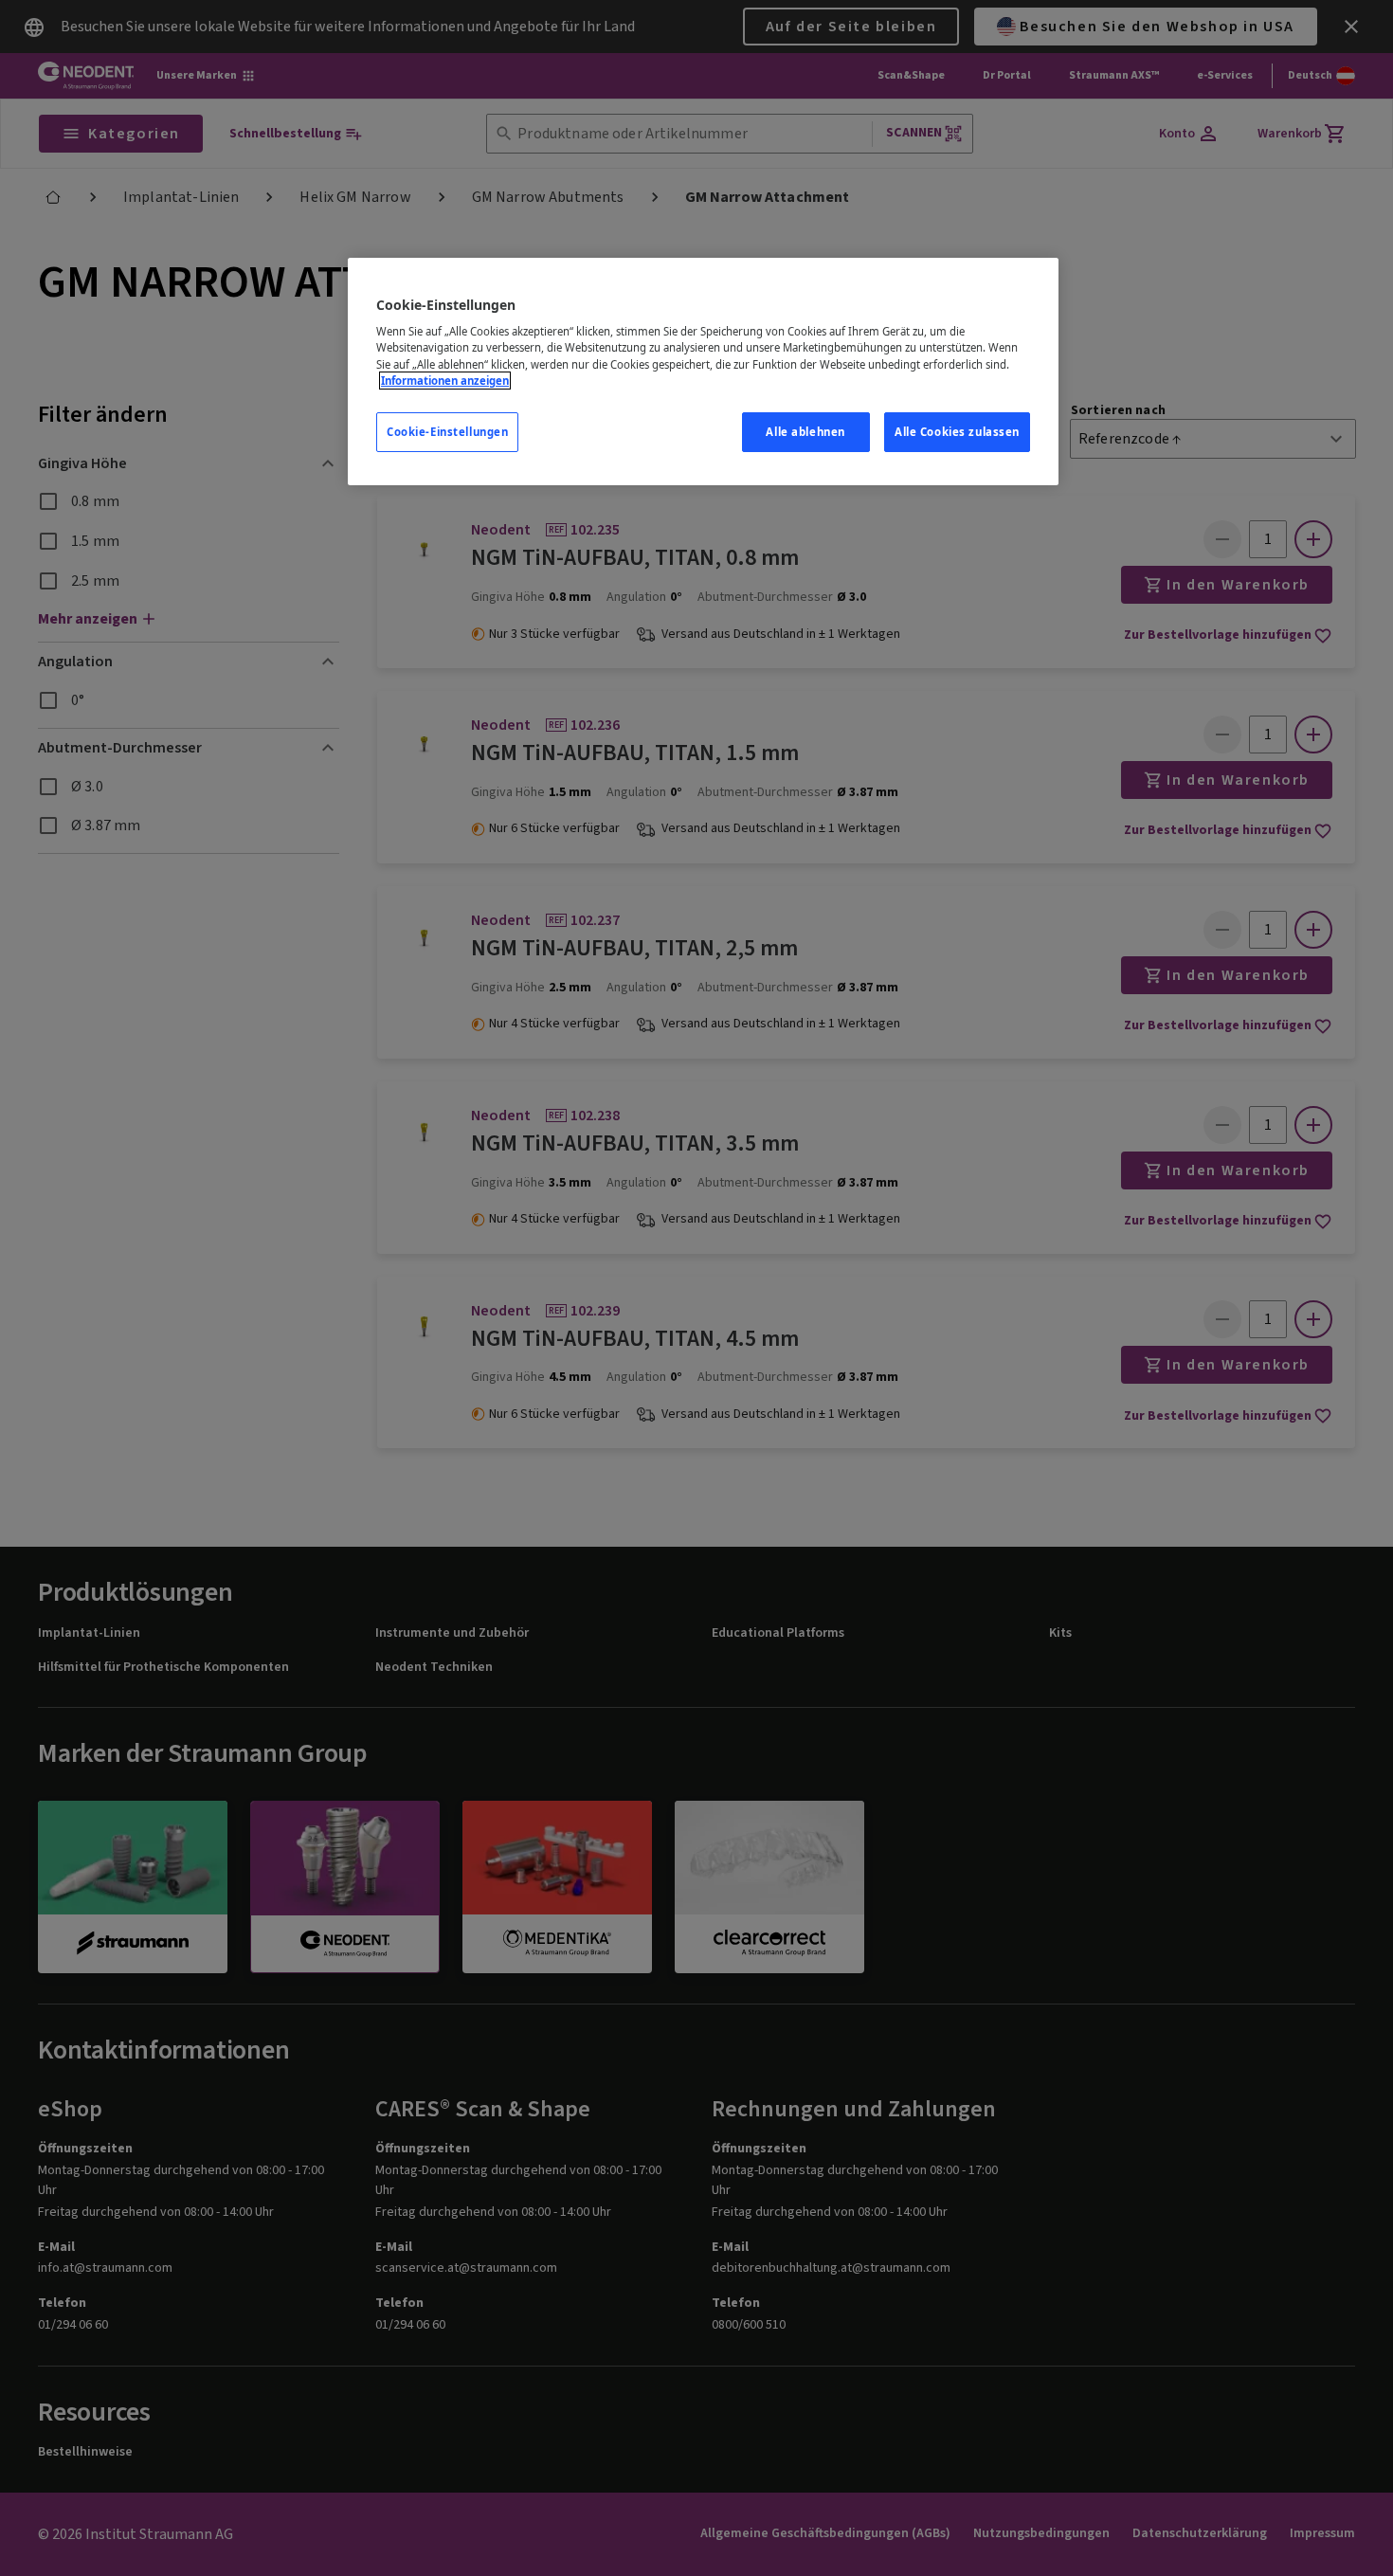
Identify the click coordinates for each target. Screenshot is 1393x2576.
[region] (703, 372)
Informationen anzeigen (445, 381)
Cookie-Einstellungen (447, 432)
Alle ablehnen (805, 432)
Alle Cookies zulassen (957, 432)
